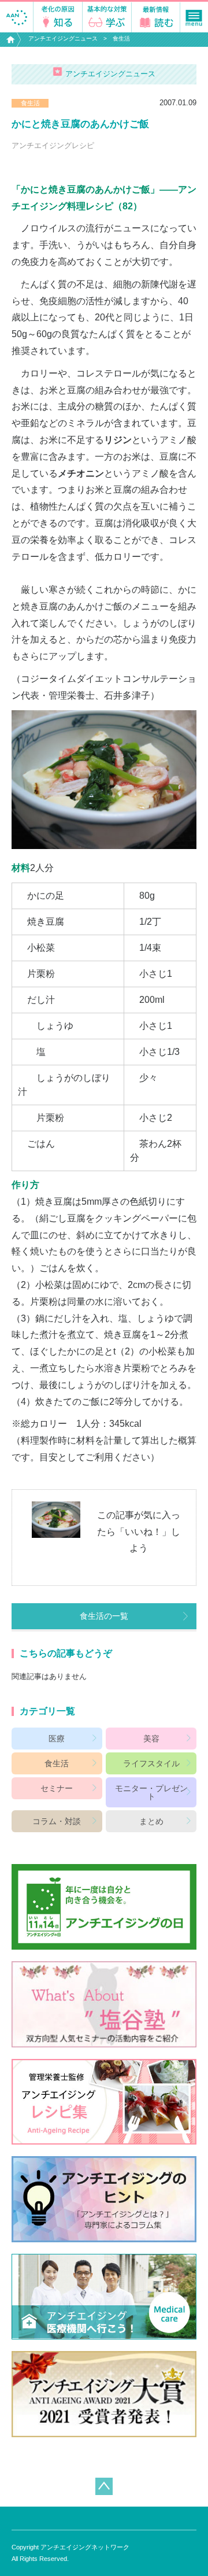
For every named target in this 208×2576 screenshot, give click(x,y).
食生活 (121, 38)
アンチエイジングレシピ (53, 145)
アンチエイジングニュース (63, 38)
